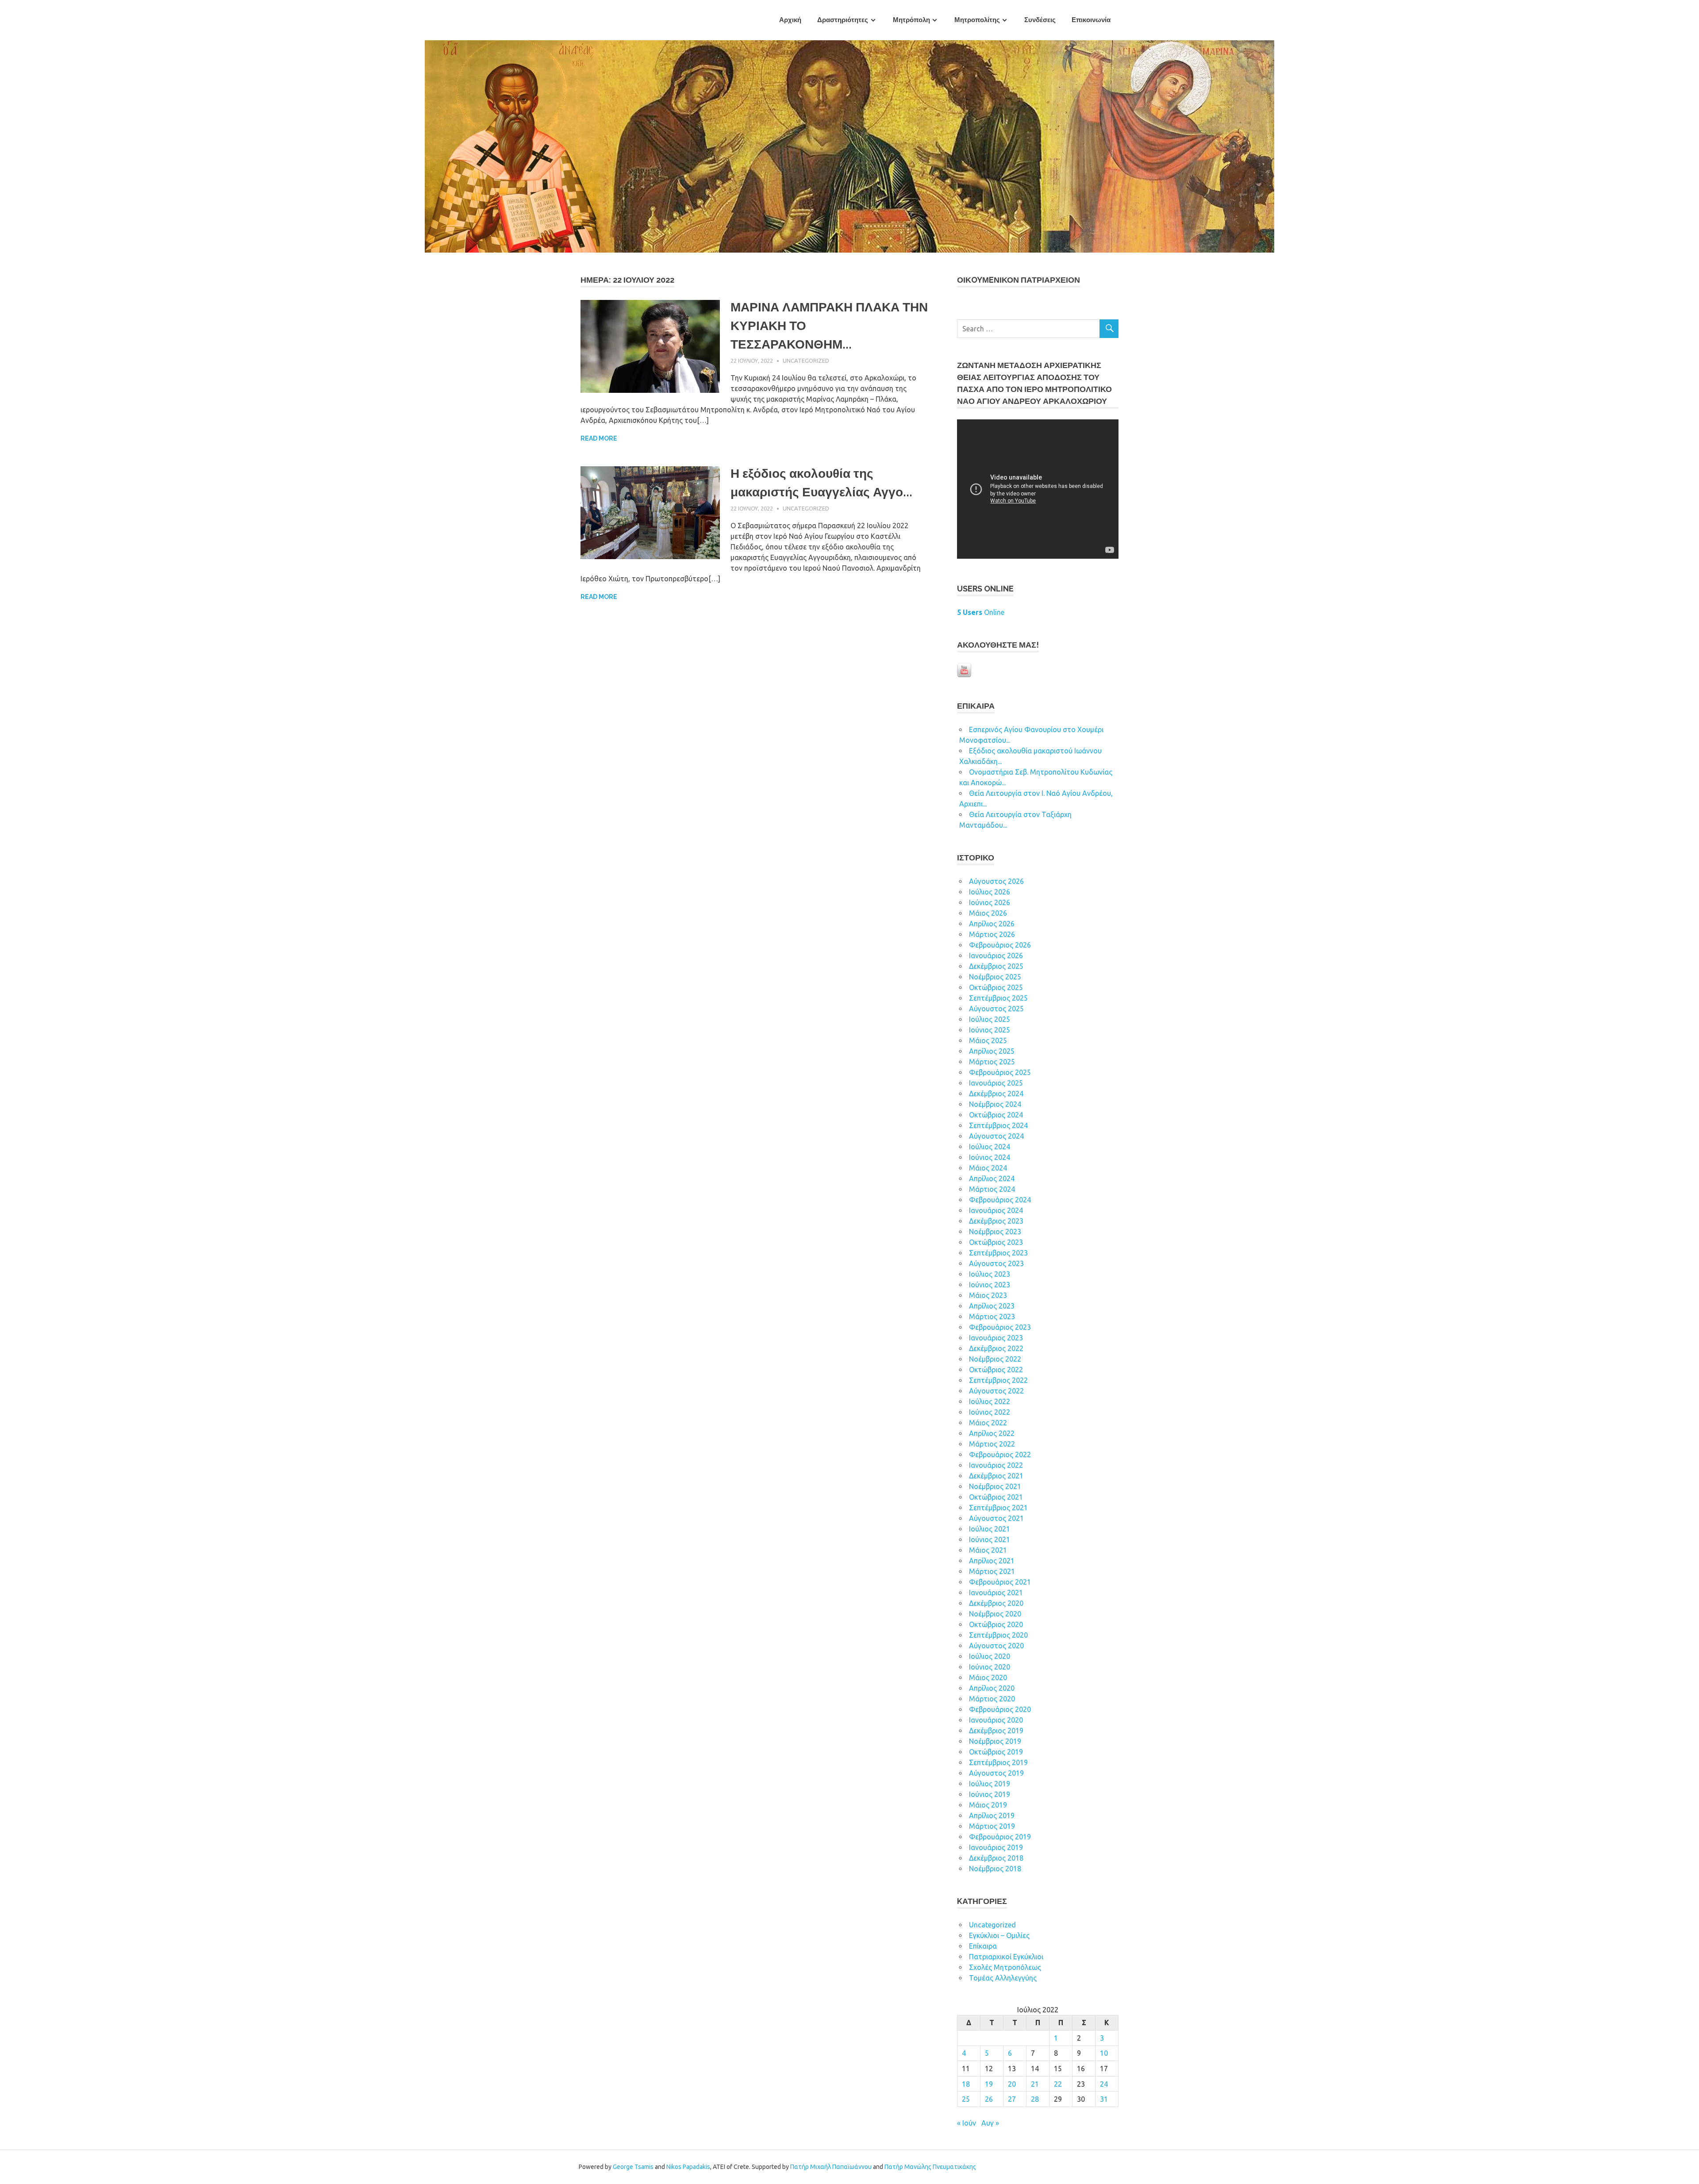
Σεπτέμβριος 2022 (998, 1380)
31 (1104, 2099)
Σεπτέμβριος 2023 (998, 1253)
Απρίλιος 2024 (992, 1178)
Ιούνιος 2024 (990, 1157)
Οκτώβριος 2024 (996, 1115)
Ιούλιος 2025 (990, 1019)
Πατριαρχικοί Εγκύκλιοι (1006, 1957)
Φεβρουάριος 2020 (1000, 1709)
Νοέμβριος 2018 (995, 1869)
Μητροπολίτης (977, 20)
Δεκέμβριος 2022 (996, 1348)
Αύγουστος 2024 (996, 1136)
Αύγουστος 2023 (996, 1263)
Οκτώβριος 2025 (996, 987)
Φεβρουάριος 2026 (1000, 945)
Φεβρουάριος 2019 (1000, 1837)
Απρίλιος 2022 (992, 1433)
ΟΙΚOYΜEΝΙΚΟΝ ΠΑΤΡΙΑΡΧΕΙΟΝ (1019, 280)
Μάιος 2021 (988, 1550)
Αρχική (790, 20)
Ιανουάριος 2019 (996, 1847)
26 (989, 2099)
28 (1035, 2099)
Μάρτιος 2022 (992, 1444)
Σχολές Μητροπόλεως (1005, 1967)
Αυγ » (990, 2123)
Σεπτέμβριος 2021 (998, 1508)
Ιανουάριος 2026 (996, 956)
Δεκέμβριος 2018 (996, 1858)
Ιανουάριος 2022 (996, 1465)
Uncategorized (806, 361)
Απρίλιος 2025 (992, 1051)
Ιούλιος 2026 (990, 892)
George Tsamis (633, 2167)
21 (1035, 2084)
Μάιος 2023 (988, 1295)
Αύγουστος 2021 (996, 1518)
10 (1104, 2053)
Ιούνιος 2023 (990, 1285)
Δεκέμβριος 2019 (996, 1731)
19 (989, 2084)
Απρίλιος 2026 (992, 924)
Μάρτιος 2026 (992, 934)
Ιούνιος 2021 (990, 1539)
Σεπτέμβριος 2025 (998, 998)
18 (966, 2084)
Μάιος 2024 (988, 1168)
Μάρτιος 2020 (992, 1699)
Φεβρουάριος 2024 (1000, 1200)
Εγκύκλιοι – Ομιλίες (999, 1935)
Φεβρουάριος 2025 (1000, 1072)
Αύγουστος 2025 (996, 1009)
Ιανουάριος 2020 (996, 1720)
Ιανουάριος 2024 (996, 1210)
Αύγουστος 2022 (996, 1391)
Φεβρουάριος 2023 (1000, 1327)
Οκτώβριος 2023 (996, 1242)
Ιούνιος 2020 (990, 1667)
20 (1012, 2084)
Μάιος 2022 (988, 1423)
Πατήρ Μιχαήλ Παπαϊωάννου (831, 2167)
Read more (599, 438)
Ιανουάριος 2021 (996, 1593)
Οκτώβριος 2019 (996, 1752)
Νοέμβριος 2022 (995, 1359)
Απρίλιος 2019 (992, 1816)
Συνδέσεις (1040, 20)
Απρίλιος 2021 (992, 1561)
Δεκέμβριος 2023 (996, 1221)
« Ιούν (967, 2123)
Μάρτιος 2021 (992, 1571)
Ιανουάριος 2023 (996, 1338)
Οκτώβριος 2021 (996, 1497)
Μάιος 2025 (988, 1040)
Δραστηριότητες (843, 20)
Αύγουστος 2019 (996, 1773)
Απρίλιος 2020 (992, 1688)
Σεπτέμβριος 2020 (998, 1635)
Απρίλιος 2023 (992, 1306)
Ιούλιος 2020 (990, 1656)
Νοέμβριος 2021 (995, 1486)
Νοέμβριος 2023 (995, 1232)
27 (1012, 2099)
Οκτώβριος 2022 (996, 1370)
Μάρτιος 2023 (992, 1317)
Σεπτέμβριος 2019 (998, 1762)
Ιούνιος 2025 (990, 1030)
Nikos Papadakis (688, 2167)
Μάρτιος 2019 (992, 1826)
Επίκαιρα (983, 1946)
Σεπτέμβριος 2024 (998, 1125)
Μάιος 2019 (988, 1805)
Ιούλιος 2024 (990, 1147)
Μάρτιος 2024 (992, 1189)
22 (1058, 2084)
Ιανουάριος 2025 (996, 1083)
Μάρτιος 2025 (992, 1062)
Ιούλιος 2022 (990, 1401)
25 (966, 2099)
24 (1104, 2084)
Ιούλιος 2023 (990, 1274)
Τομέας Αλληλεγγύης (1003, 1978)
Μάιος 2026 (988, 913)
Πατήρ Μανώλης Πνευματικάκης (930, 2167)
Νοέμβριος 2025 (995, 977)
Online (981, 612)
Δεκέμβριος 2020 (996, 1603)
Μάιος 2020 (988, 1677)
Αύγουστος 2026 (996, 881)
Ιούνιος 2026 (990, 902)
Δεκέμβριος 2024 (996, 1094)
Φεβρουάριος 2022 (1000, 1455)
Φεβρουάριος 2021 (1000, 1582)
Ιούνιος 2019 (990, 1794)
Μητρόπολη (911, 20)
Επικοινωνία (1091, 20)
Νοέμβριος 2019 (995, 1741)
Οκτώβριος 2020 (996, 1624)
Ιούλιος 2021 (990, 1529)
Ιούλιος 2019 (990, 1784)
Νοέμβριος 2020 (995, 1614)
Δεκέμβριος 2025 (996, 966)
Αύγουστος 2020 (996, 1646)
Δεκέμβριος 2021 (996, 1476)
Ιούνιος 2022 (990, 1412)
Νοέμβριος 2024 (995, 1104)
